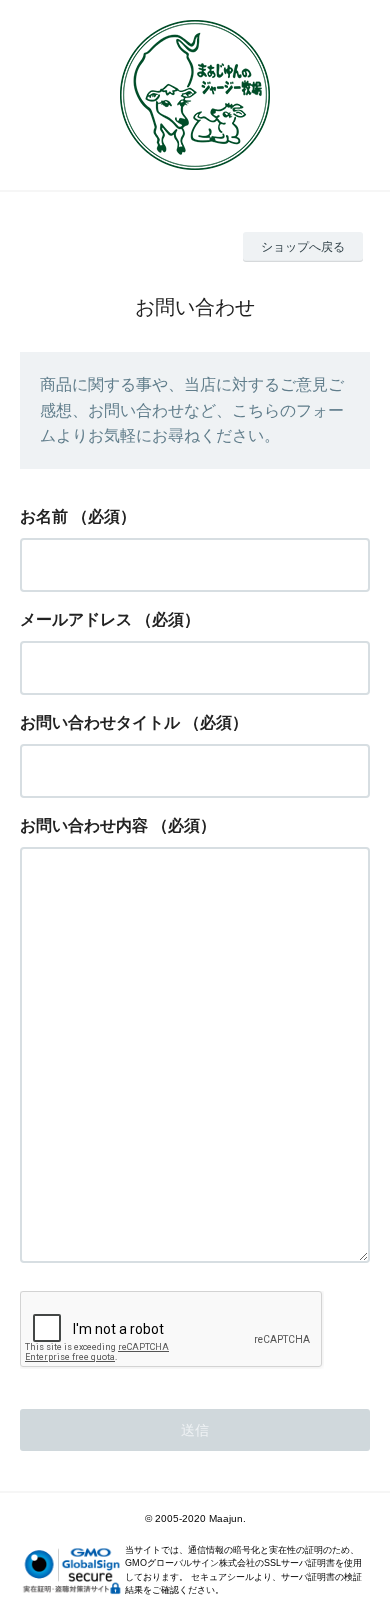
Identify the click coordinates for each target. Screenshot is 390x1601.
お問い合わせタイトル (100, 722)
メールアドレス (76, 619)
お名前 (44, 516)
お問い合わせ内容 (84, 825)
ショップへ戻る (303, 247)
